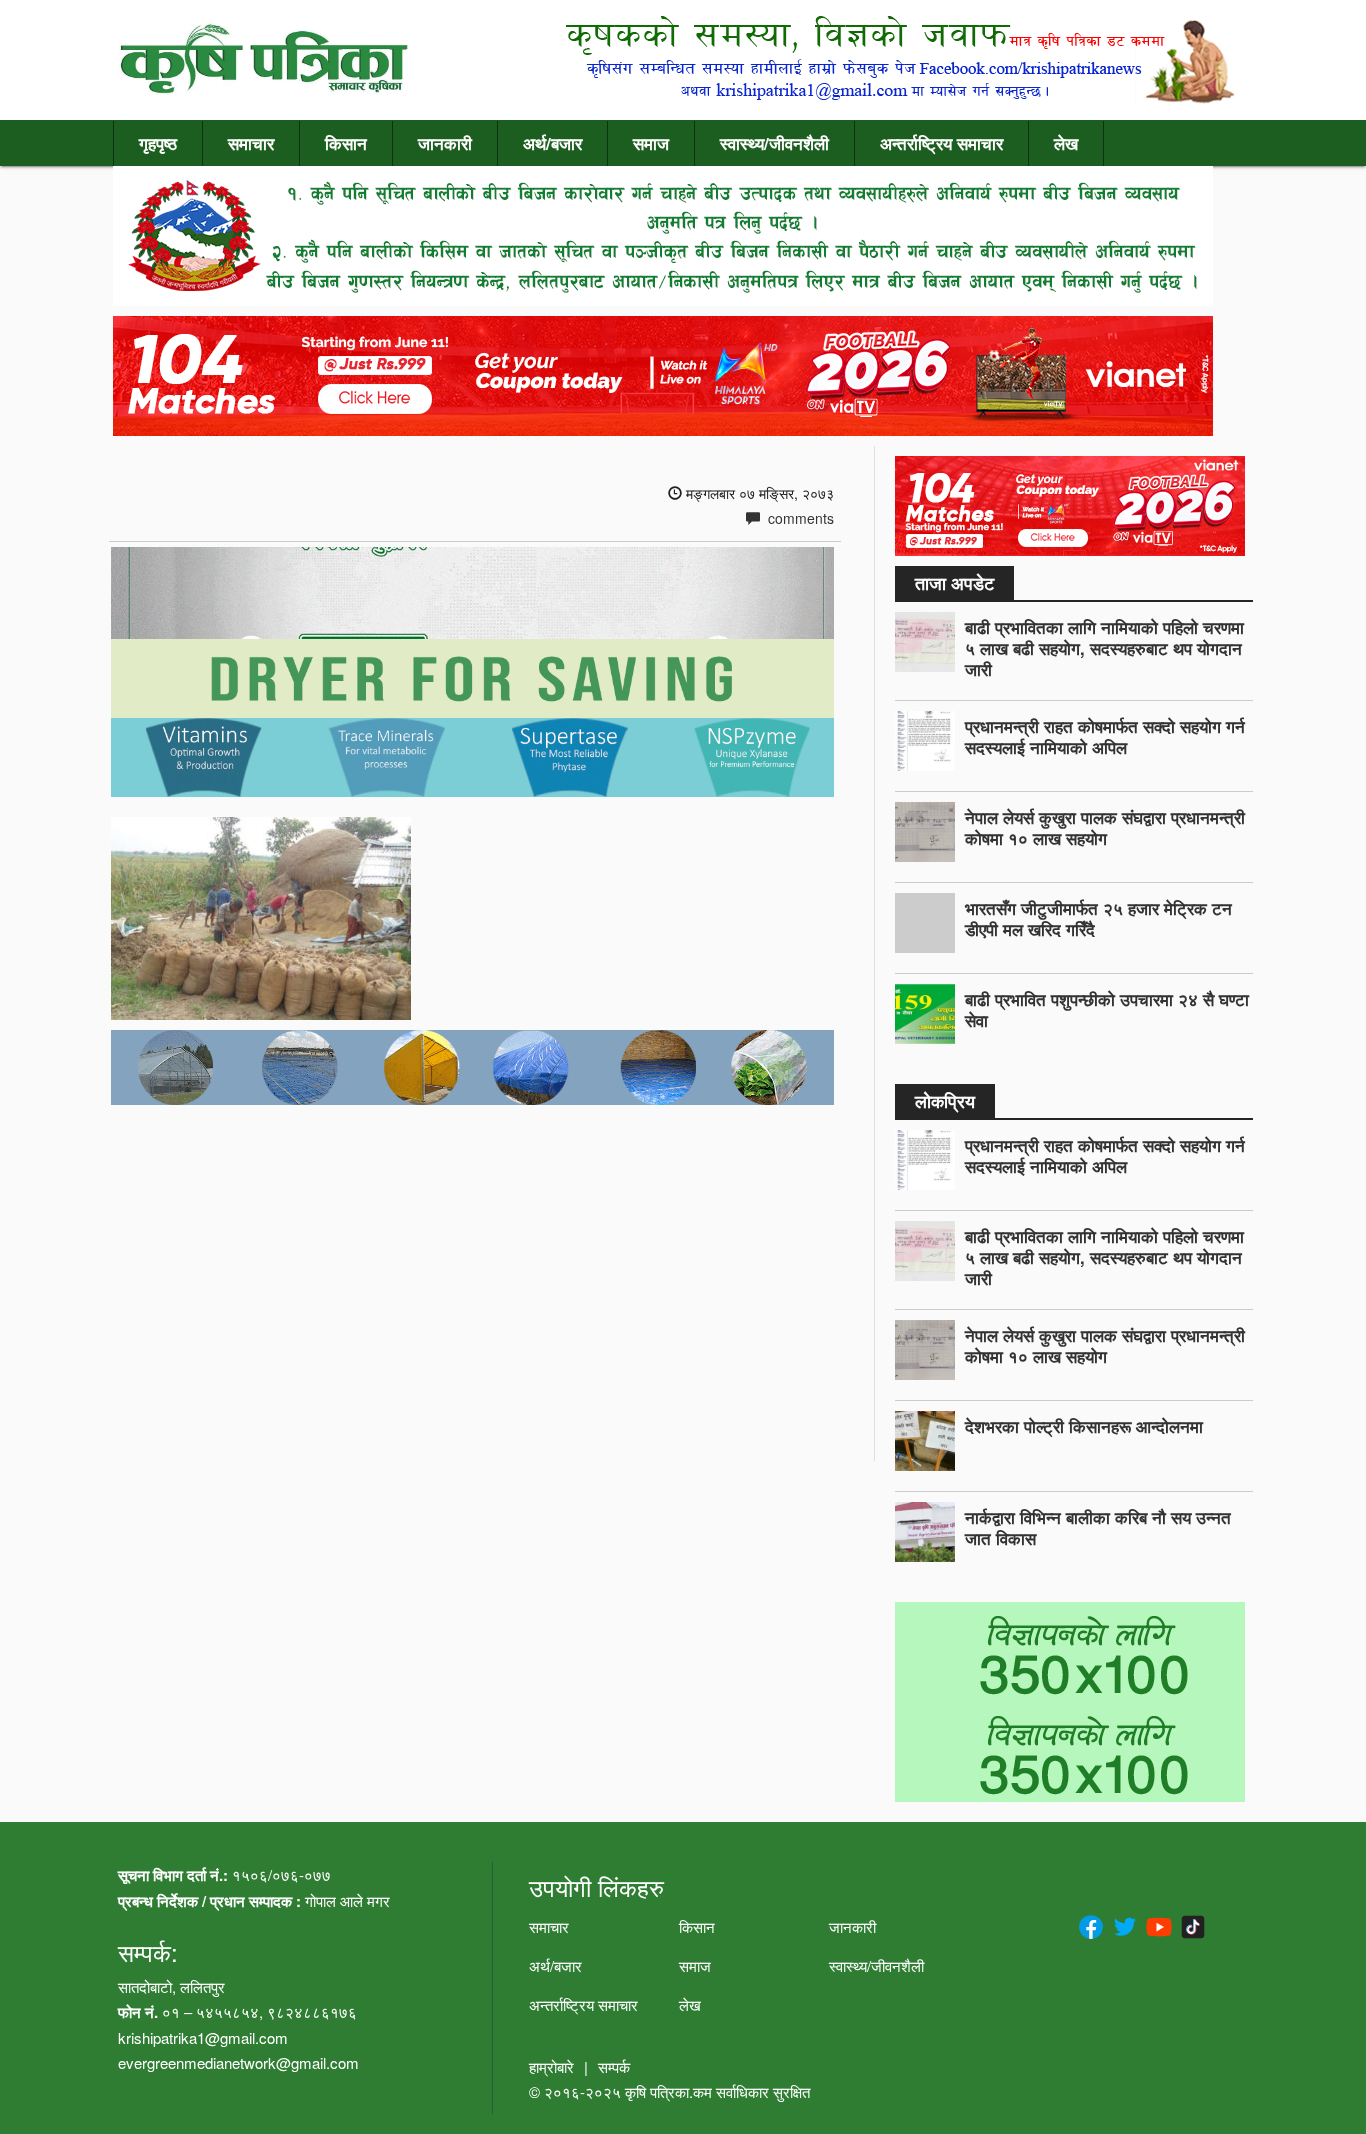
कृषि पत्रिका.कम (670, 2091)
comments (799, 518)
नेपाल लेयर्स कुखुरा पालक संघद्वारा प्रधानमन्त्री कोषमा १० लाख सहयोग (1105, 827)
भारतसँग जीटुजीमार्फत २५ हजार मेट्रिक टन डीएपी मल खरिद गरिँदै (1098, 918)
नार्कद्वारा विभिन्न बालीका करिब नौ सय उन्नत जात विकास (1098, 1527)
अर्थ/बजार (552, 143)
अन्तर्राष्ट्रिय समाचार (941, 143)
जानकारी (445, 143)
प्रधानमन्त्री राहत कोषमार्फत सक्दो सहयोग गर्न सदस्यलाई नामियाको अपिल (1105, 736)
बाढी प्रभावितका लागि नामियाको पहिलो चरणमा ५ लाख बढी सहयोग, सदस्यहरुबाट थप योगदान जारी (1104, 648)
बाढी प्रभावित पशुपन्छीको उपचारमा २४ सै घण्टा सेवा (1107, 1009)
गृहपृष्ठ (158, 143)
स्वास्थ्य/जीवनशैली (774, 143)
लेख (1066, 143)
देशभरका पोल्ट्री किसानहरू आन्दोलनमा (1084, 1426)
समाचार (251, 143)
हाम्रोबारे (551, 2066)
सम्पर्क (614, 2066)
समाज (651, 143)
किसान (346, 143)
